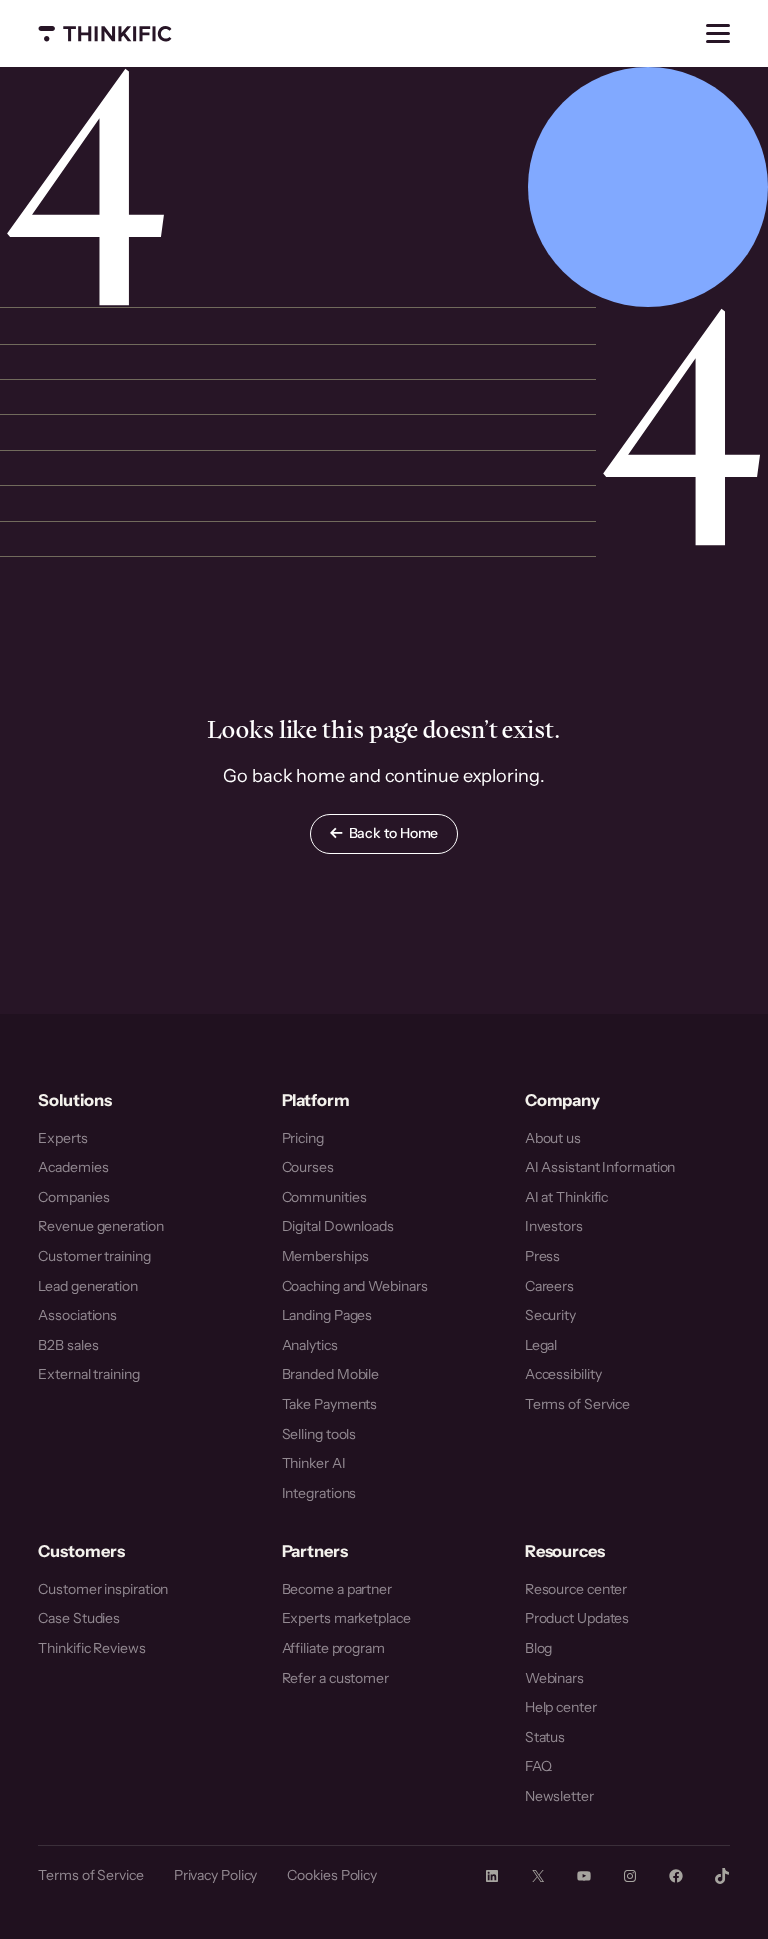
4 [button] (86, 187)
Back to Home (394, 833)
